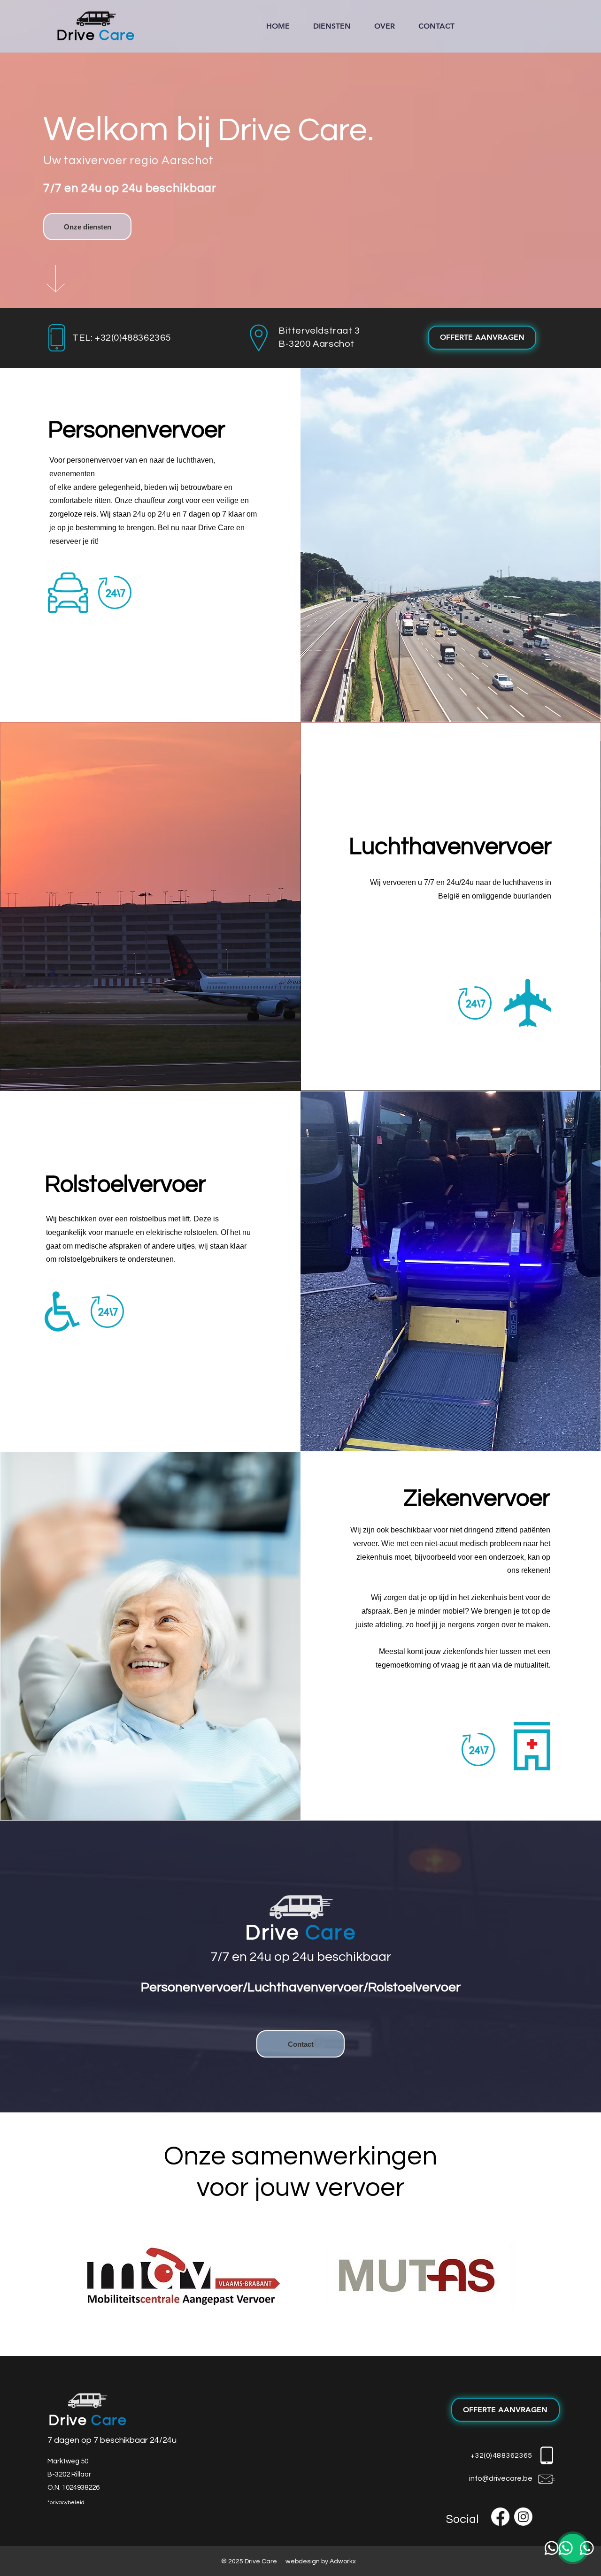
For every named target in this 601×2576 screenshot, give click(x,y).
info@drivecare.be (501, 2478)
